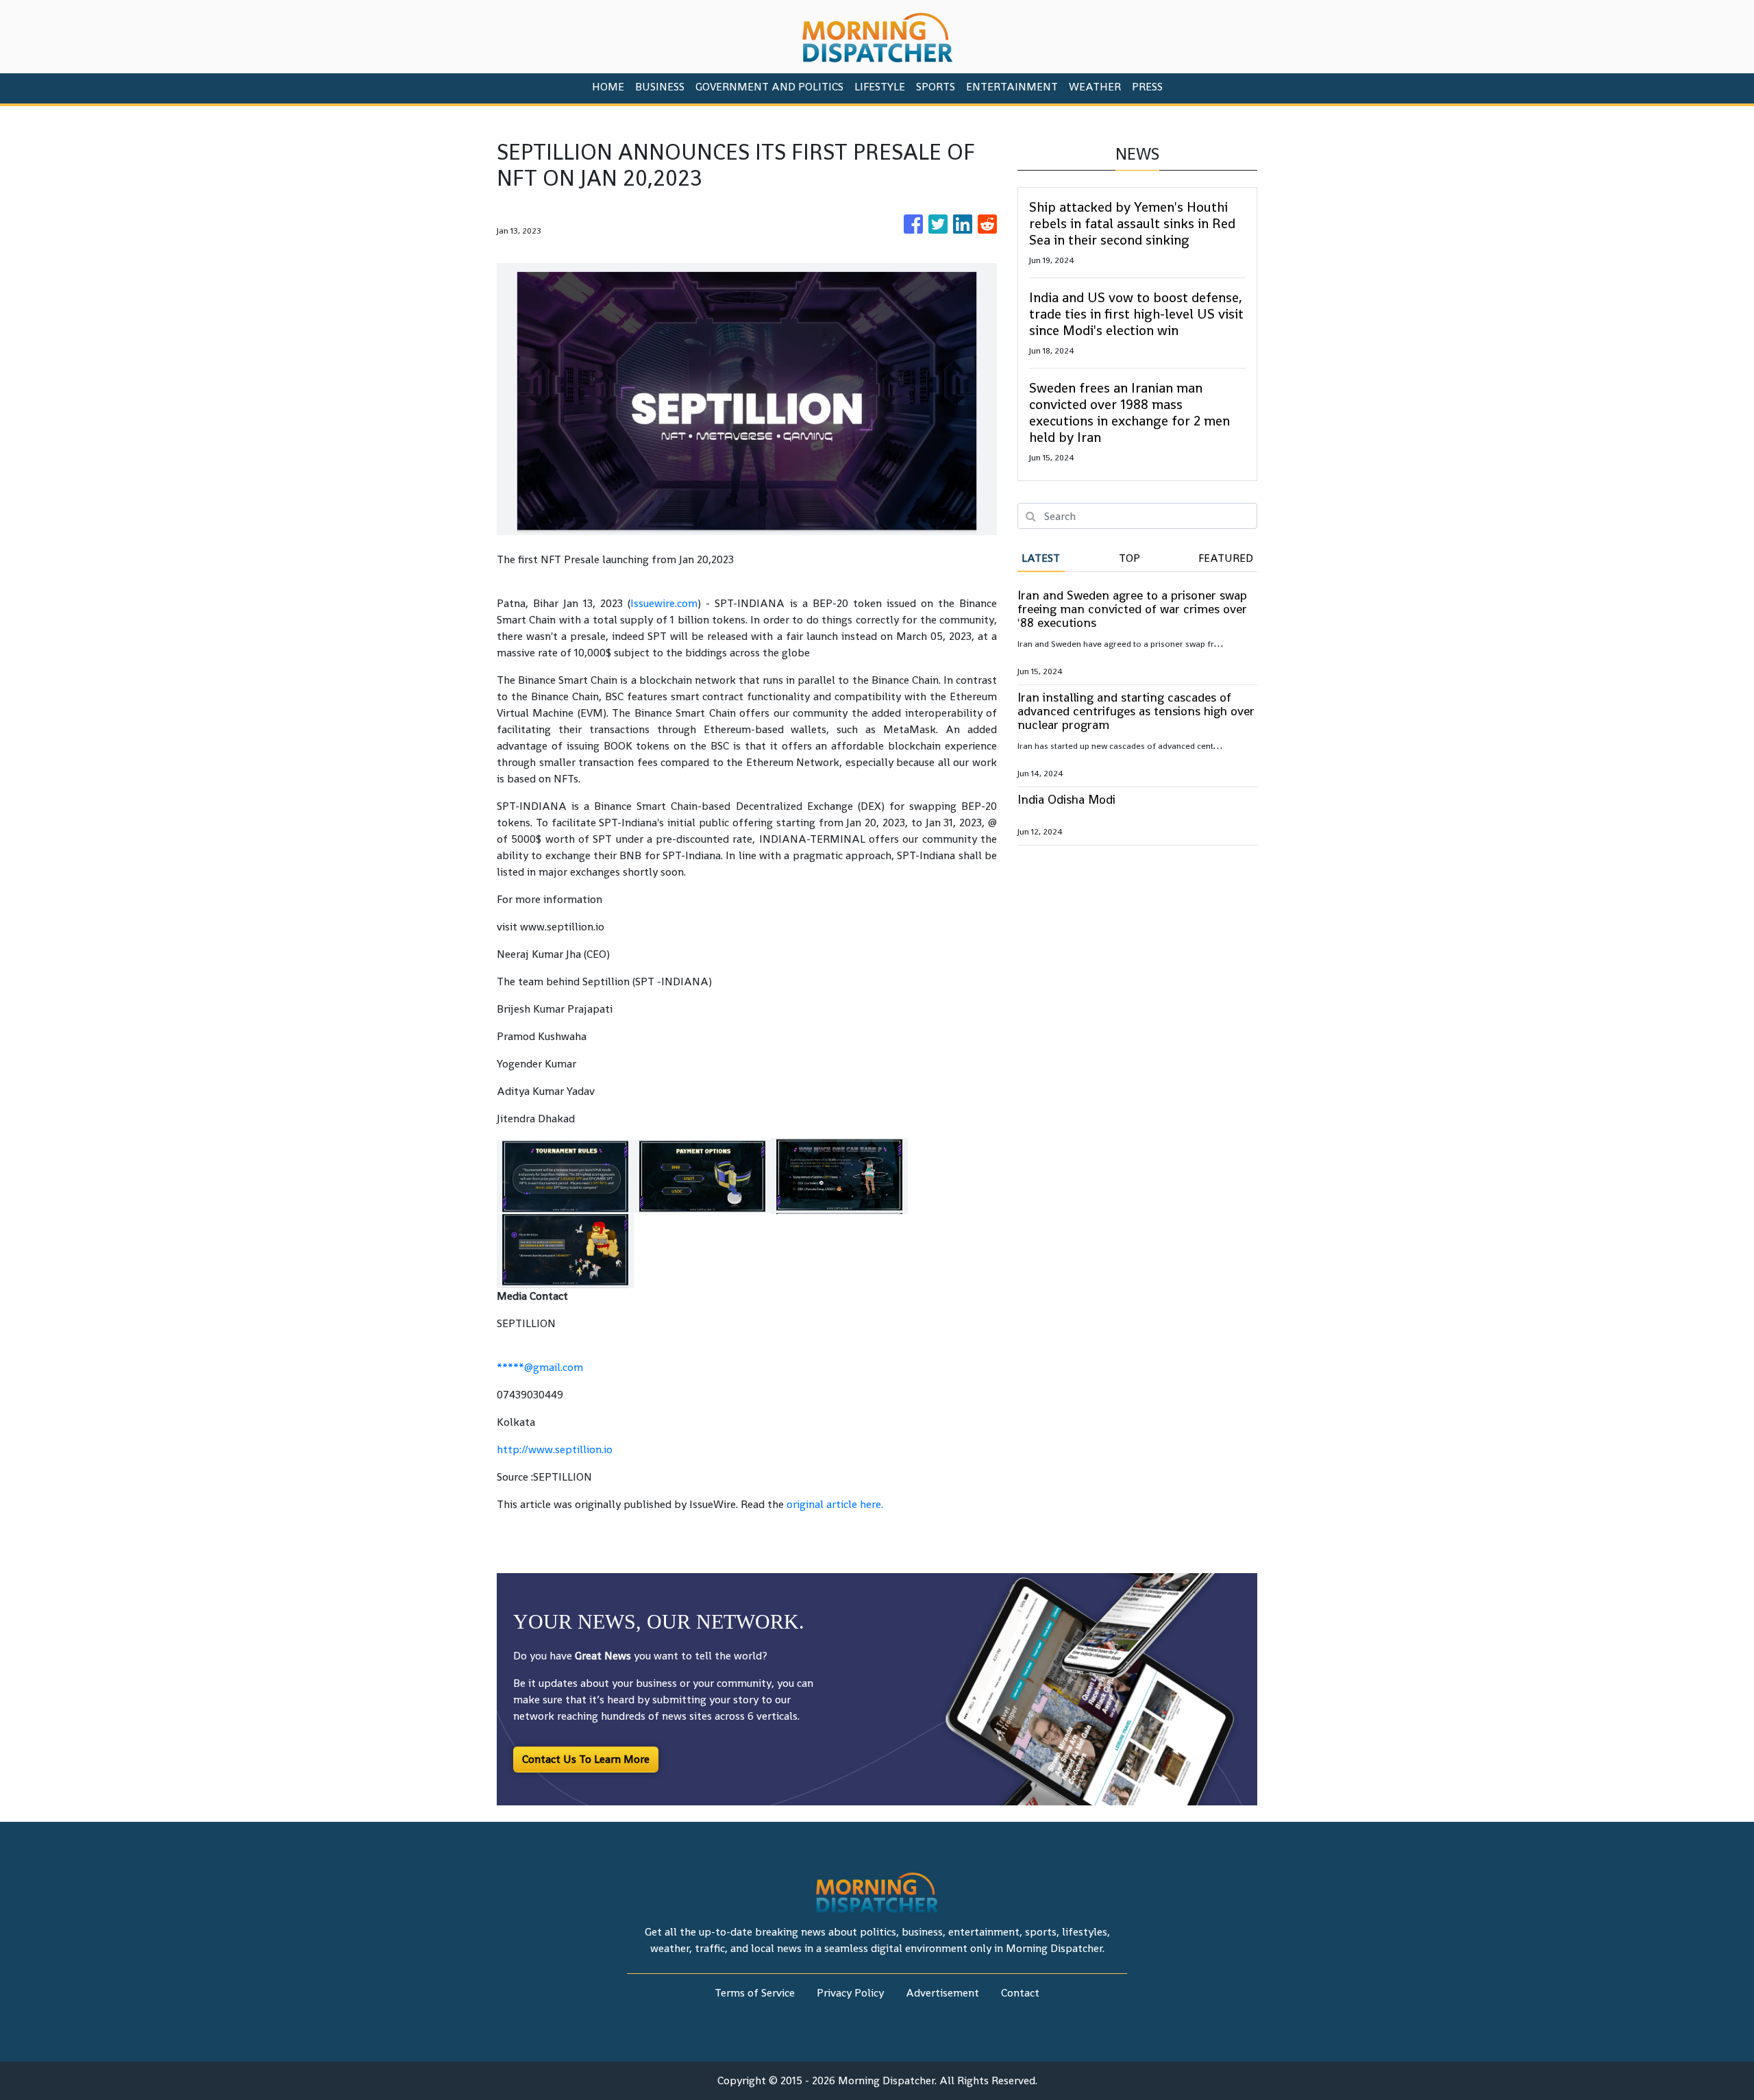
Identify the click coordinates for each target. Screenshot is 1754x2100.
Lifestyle (880, 87)
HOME (608, 87)
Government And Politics (769, 87)
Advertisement (942, 1993)
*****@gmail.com (540, 1367)
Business (660, 87)
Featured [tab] (1226, 558)
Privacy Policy (850, 1993)
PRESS (1147, 87)
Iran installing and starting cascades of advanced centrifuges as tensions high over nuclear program (1136, 711)
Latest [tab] (1041, 558)
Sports (936, 87)
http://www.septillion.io (555, 1449)
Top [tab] (1129, 558)
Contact (1020, 1993)
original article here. (835, 1504)
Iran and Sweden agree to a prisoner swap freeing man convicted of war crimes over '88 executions (1132, 609)
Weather (1095, 87)
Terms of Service (755, 1993)
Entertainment (1012, 87)
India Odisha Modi (1066, 799)
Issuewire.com (664, 603)
